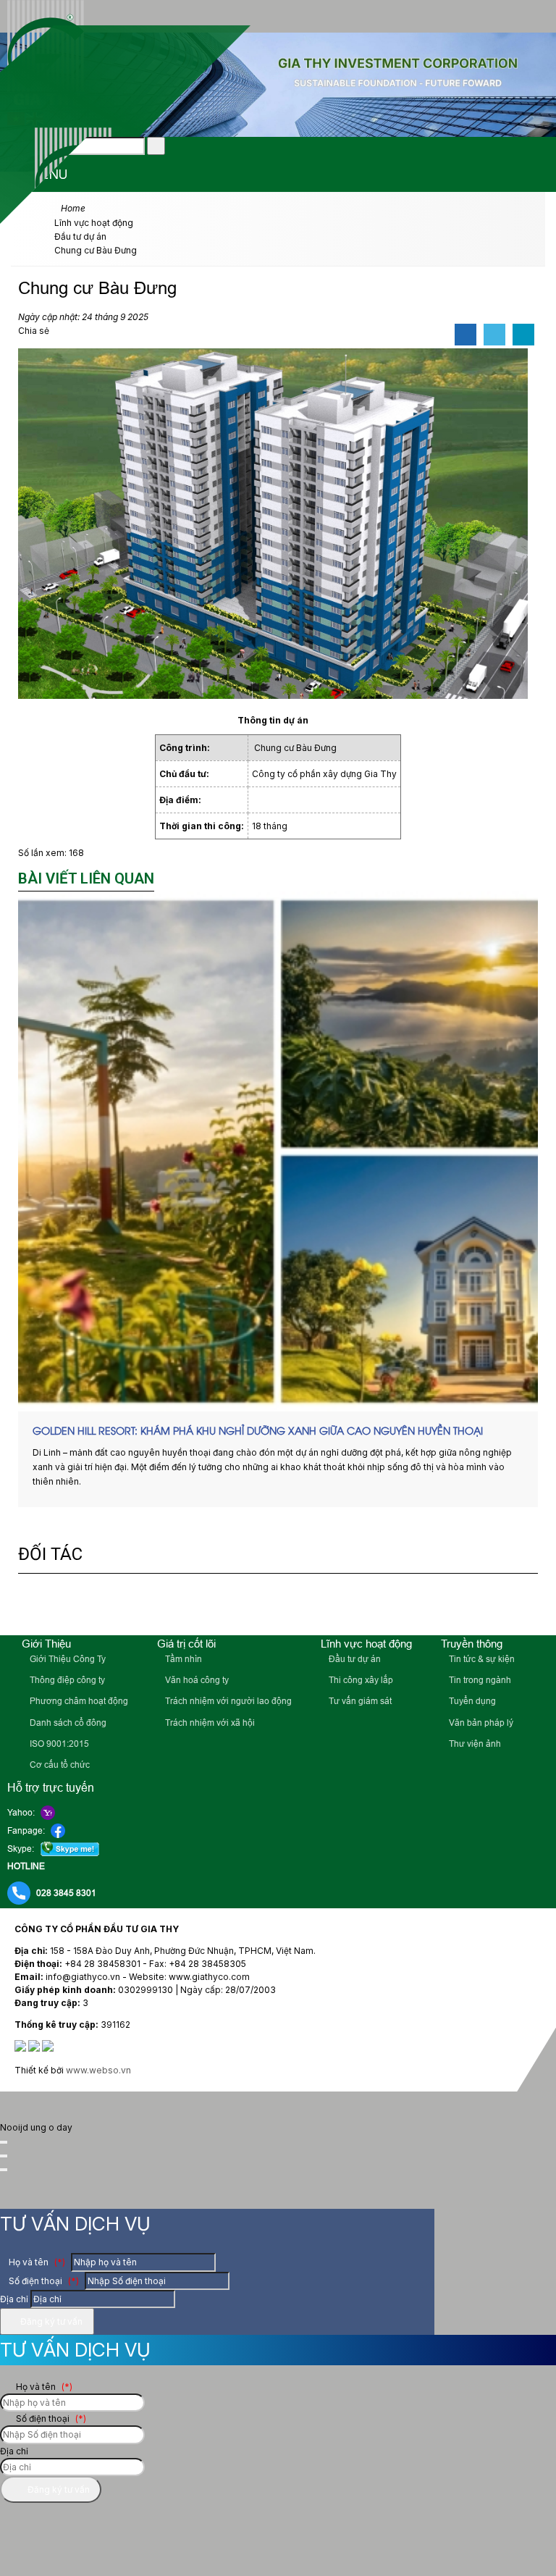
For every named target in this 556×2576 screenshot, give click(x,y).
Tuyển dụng (471, 1701)
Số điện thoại (43, 2281)
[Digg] (523, 335)
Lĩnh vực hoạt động (366, 1644)
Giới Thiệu (46, 1644)
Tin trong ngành (479, 1680)
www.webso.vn (98, 2070)
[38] (472, 1606)
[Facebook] (466, 335)
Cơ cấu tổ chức (59, 1765)
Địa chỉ (14, 2299)
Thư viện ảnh (474, 1744)
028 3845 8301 (66, 1893)
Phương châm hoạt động (78, 1701)
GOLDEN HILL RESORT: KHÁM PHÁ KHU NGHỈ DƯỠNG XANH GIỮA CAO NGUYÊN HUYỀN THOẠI (258, 1430)
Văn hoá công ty (196, 1680)
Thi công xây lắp (360, 1680)
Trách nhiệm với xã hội (209, 1723)
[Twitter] (494, 335)
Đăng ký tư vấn (50, 2321)
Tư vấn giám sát (359, 1701)
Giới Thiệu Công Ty (67, 1659)
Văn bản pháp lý (480, 1723)
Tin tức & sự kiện (481, 1659)
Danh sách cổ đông (67, 1723)
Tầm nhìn (182, 1659)
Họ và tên (36, 2262)
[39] (369, 1606)
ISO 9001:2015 (58, 1744)
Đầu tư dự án (354, 1659)
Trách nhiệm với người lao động (227, 1701)
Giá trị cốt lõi (186, 1644)
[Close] (4, 2142)
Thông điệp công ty (66, 1680)
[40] (292, 1606)
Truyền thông (472, 1644)
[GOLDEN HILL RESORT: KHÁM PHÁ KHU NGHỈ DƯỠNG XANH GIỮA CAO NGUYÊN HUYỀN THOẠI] (278, 1151)
